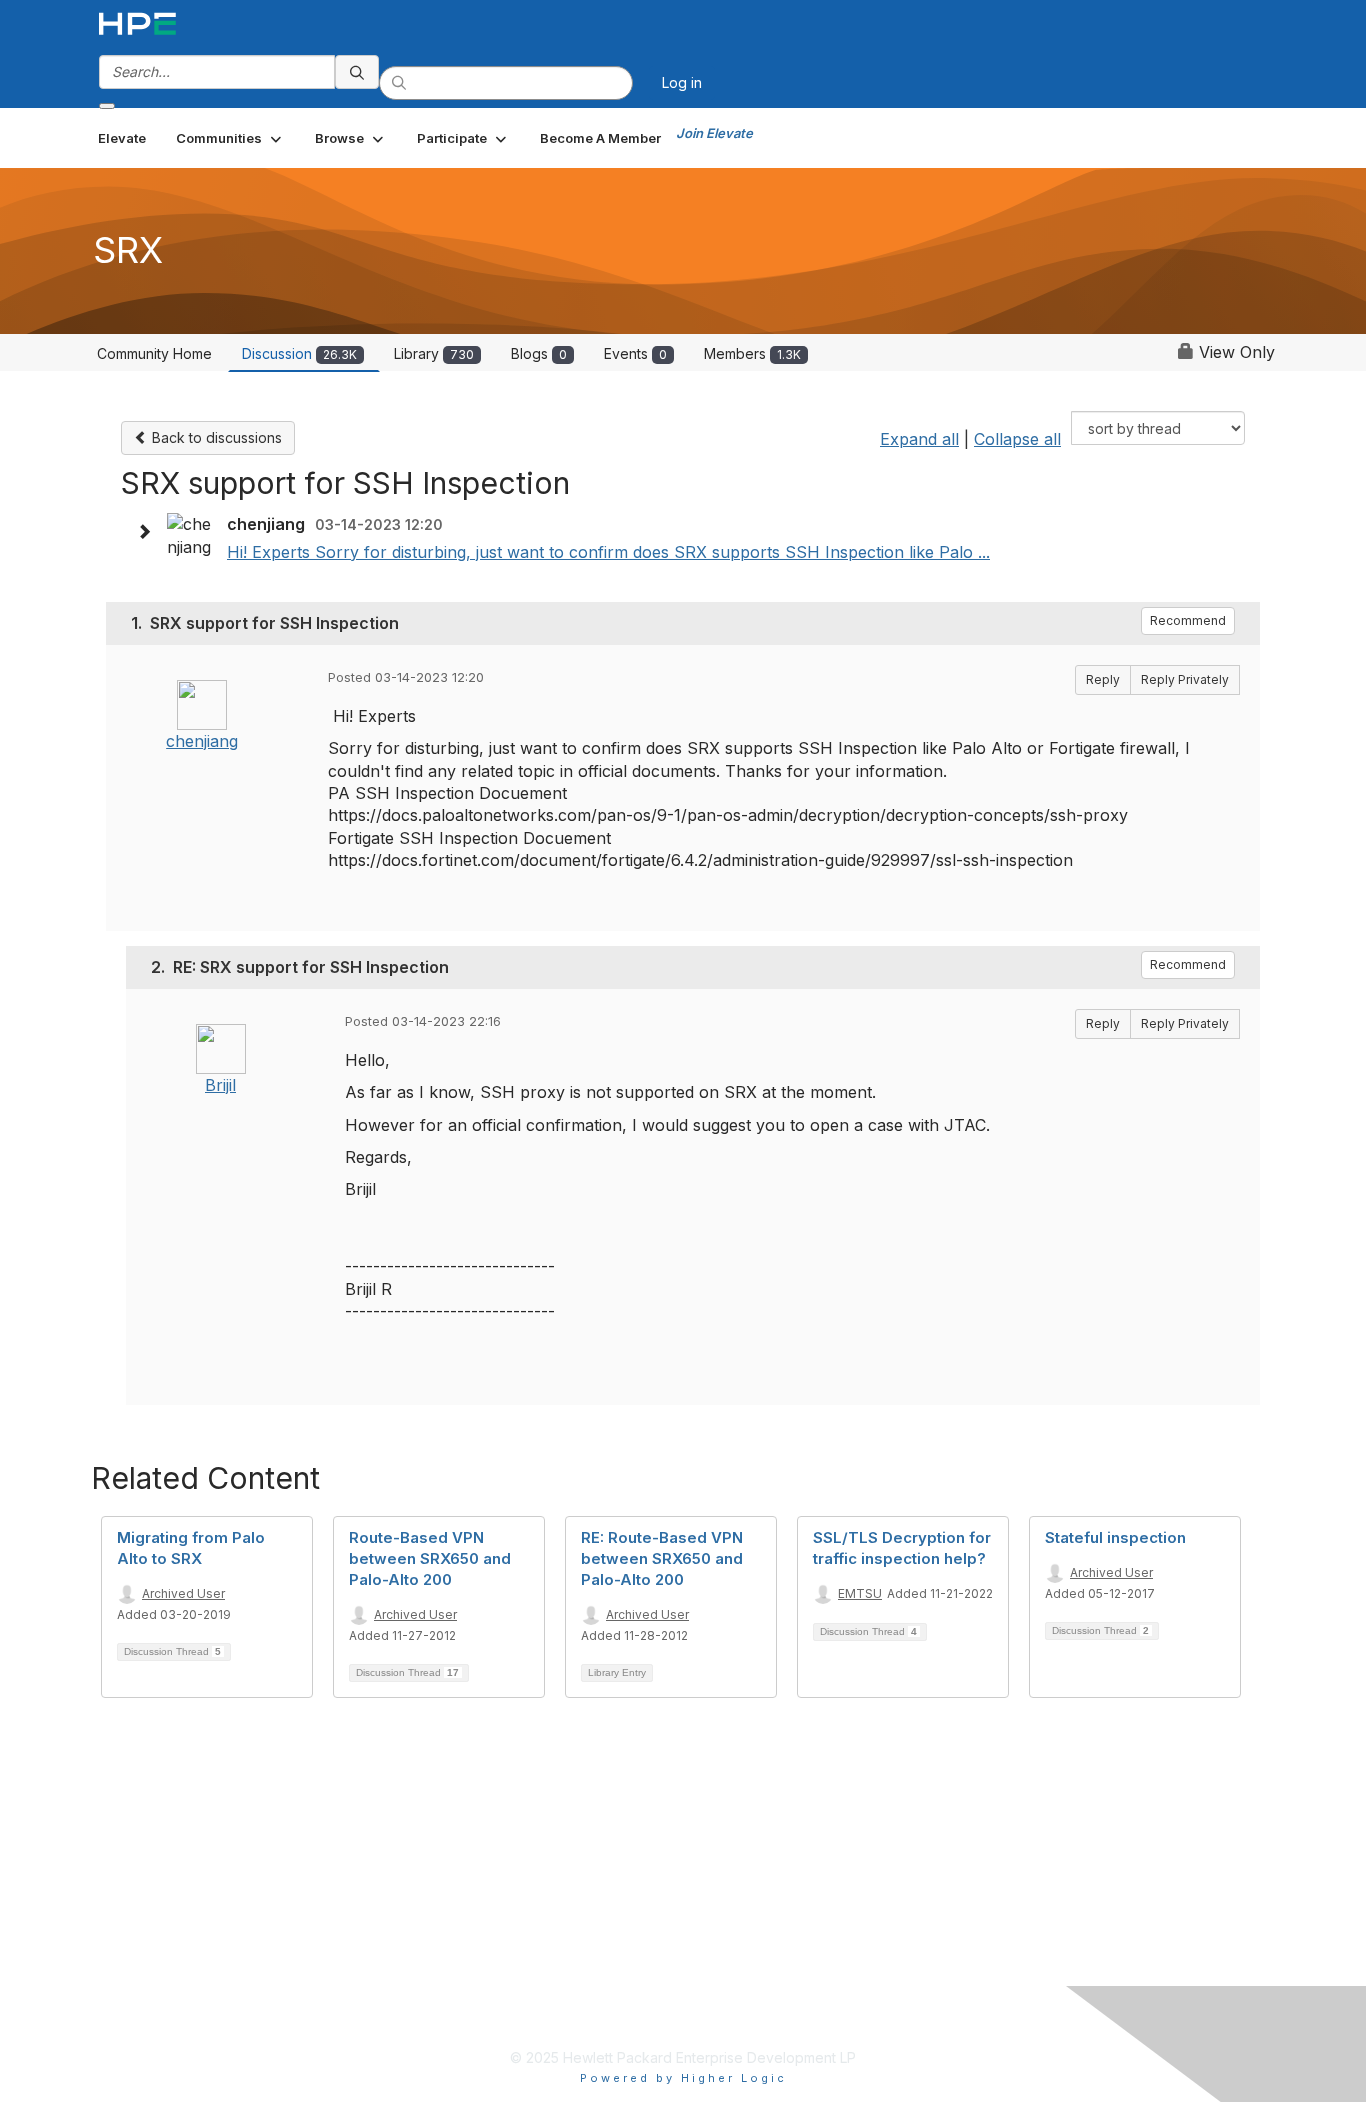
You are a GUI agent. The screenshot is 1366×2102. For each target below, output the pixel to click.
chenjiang (202, 741)
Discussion (299, 353)
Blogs (539, 353)
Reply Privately (1185, 679)
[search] (357, 72)
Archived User (183, 1593)
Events (635, 353)
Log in (682, 82)
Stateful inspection (1115, 1537)
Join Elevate (714, 133)
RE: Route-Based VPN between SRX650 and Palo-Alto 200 (662, 1558)
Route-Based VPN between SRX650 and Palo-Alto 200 (430, 1558)
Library (434, 353)
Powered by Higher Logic (683, 2078)
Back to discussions (215, 437)
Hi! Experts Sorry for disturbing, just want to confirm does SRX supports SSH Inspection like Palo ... (608, 552)
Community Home (154, 353)
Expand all (919, 439)
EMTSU (860, 1593)
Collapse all (1017, 439)
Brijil (220, 1085)
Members (752, 353)
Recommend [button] (1188, 620)
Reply (1103, 679)
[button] (230, 138)
